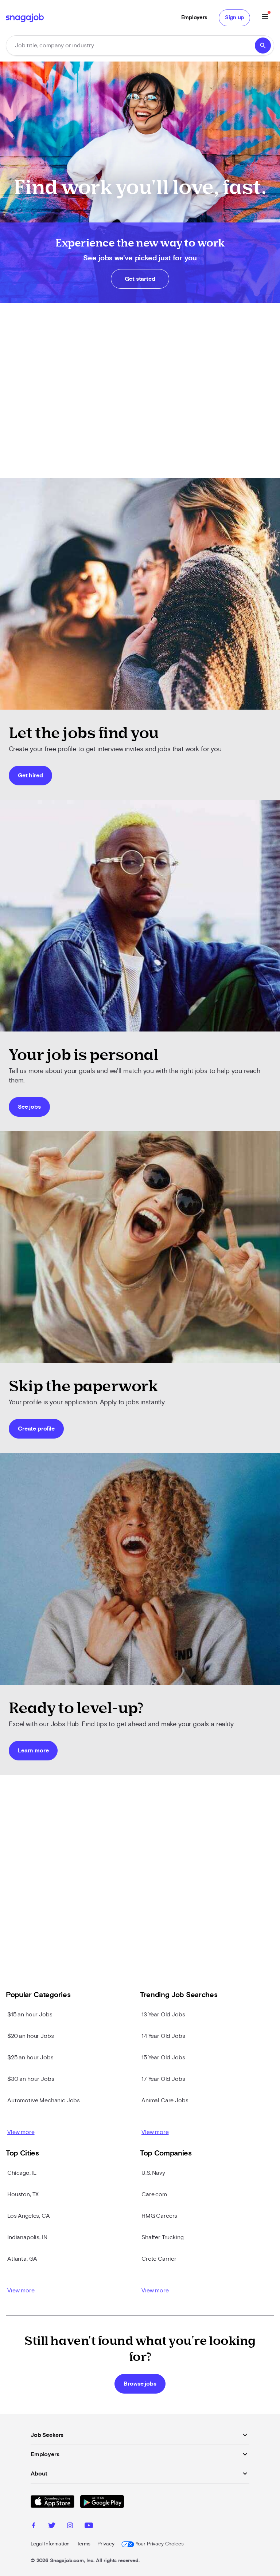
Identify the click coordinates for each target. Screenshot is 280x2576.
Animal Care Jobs (165, 2100)
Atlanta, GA (22, 2259)
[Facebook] (34, 2526)
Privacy (106, 2544)
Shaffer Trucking (162, 2237)
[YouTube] (89, 2526)
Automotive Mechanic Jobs (44, 2100)
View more (21, 2132)
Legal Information (50, 2544)
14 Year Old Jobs (163, 2036)
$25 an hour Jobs (30, 2058)
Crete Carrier (159, 2259)
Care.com (154, 2194)
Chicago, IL (22, 2173)
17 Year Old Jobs (163, 2079)
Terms (83, 2544)
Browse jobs (140, 2384)
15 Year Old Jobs (163, 2058)
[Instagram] (70, 2526)
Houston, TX (23, 2194)
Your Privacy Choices (160, 2544)
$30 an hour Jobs (31, 2079)
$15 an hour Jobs (30, 2015)
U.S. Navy (153, 2173)
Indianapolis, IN (27, 2237)
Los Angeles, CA (29, 2216)
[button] (140, 46)
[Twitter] (52, 2526)
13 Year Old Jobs (163, 2015)
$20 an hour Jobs (30, 2036)
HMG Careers (159, 2216)
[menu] (265, 18)
